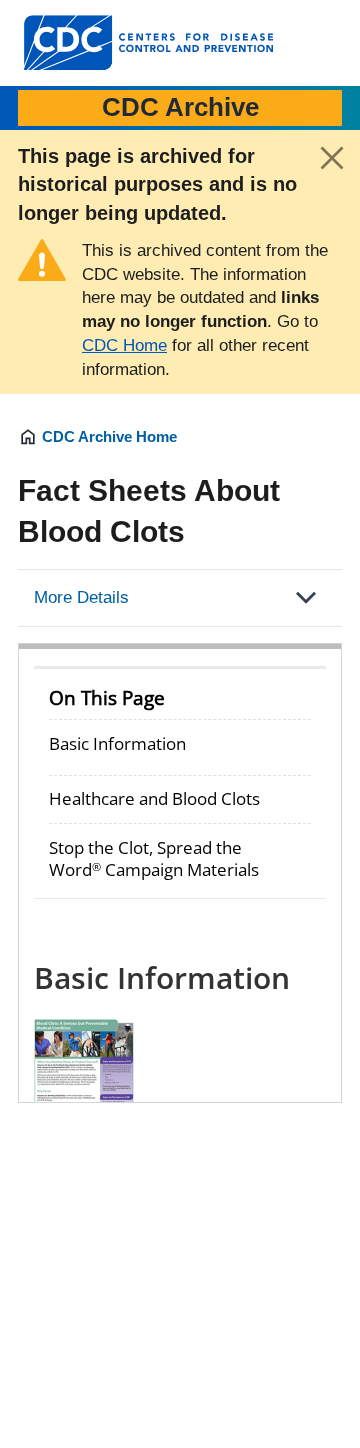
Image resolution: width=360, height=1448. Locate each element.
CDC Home (124, 345)
